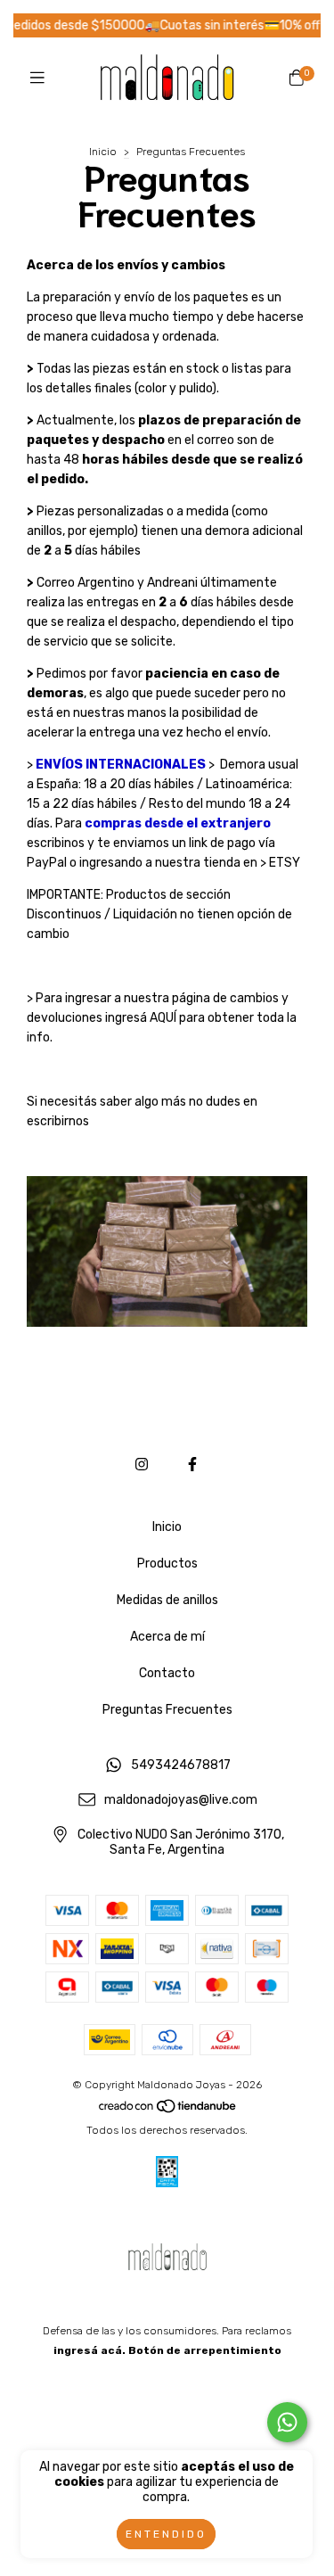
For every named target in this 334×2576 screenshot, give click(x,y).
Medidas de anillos (167, 1600)
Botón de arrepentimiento (205, 2350)
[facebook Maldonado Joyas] (192, 1465)
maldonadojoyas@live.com (181, 1801)
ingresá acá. (90, 2350)
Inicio (103, 152)
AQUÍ (163, 1018)
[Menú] (37, 78)
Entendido (166, 2534)
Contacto (167, 1673)
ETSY (283, 863)
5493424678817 (181, 1766)
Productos (167, 1564)
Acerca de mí (167, 1637)
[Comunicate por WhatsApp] (287, 2422)
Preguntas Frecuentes (167, 1710)
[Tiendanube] (168, 2111)
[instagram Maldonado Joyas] (142, 1465)
